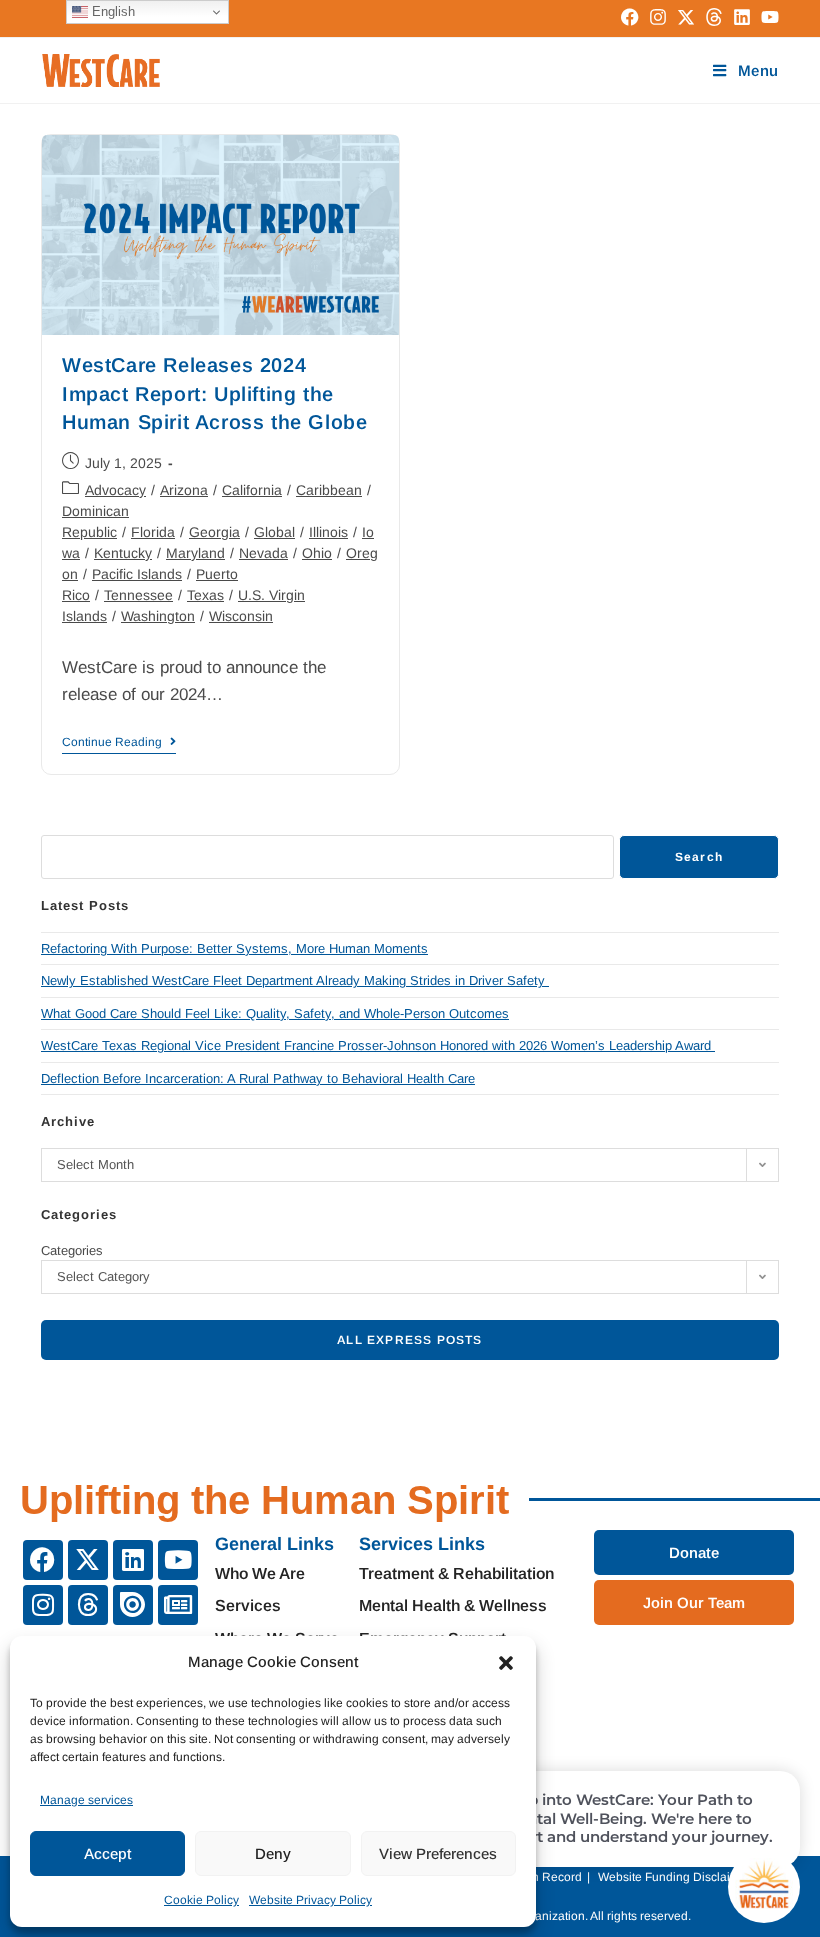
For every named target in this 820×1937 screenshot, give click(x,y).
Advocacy (115, 490)
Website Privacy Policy (310, 1900)
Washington (158, 616)
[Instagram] (43, 1605)
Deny (273, 1853)
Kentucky (123, 553)
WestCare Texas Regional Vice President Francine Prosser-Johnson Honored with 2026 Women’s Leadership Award (378, 1045)
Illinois (328, 532)
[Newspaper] (178, 1605)
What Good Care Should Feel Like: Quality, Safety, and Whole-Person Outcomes (275, 1013)
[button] (506, 1663)
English (111, 11)
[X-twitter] (88, 1560)
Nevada (263, 553)
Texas (205, 595)
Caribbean (329, 490)
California (252, 490)
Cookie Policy (201, 1900)
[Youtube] (178, 1560)
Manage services (86, 1800)
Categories (72, 1250)
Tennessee (138, 595)
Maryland (195, 553)
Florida (153, 532)
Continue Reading (119, 742)
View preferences (438, 1853)
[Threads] (88, 1605)
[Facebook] (43, 1560)
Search (699, 857)
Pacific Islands (137, 574)
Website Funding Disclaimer (674, 1877)
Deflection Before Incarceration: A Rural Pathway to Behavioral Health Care (258, 1078)
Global (274, 532)
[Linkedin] (133, 1560)
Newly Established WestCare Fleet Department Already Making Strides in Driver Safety (295, 980)
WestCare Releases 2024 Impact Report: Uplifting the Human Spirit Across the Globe (218, 393)
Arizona (184, 490)
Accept (107, 1853)
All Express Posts (409, 1340)
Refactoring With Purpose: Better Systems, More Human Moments (234, 948)
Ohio (317, 553)
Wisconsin (241, 616)
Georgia (214, 532)
